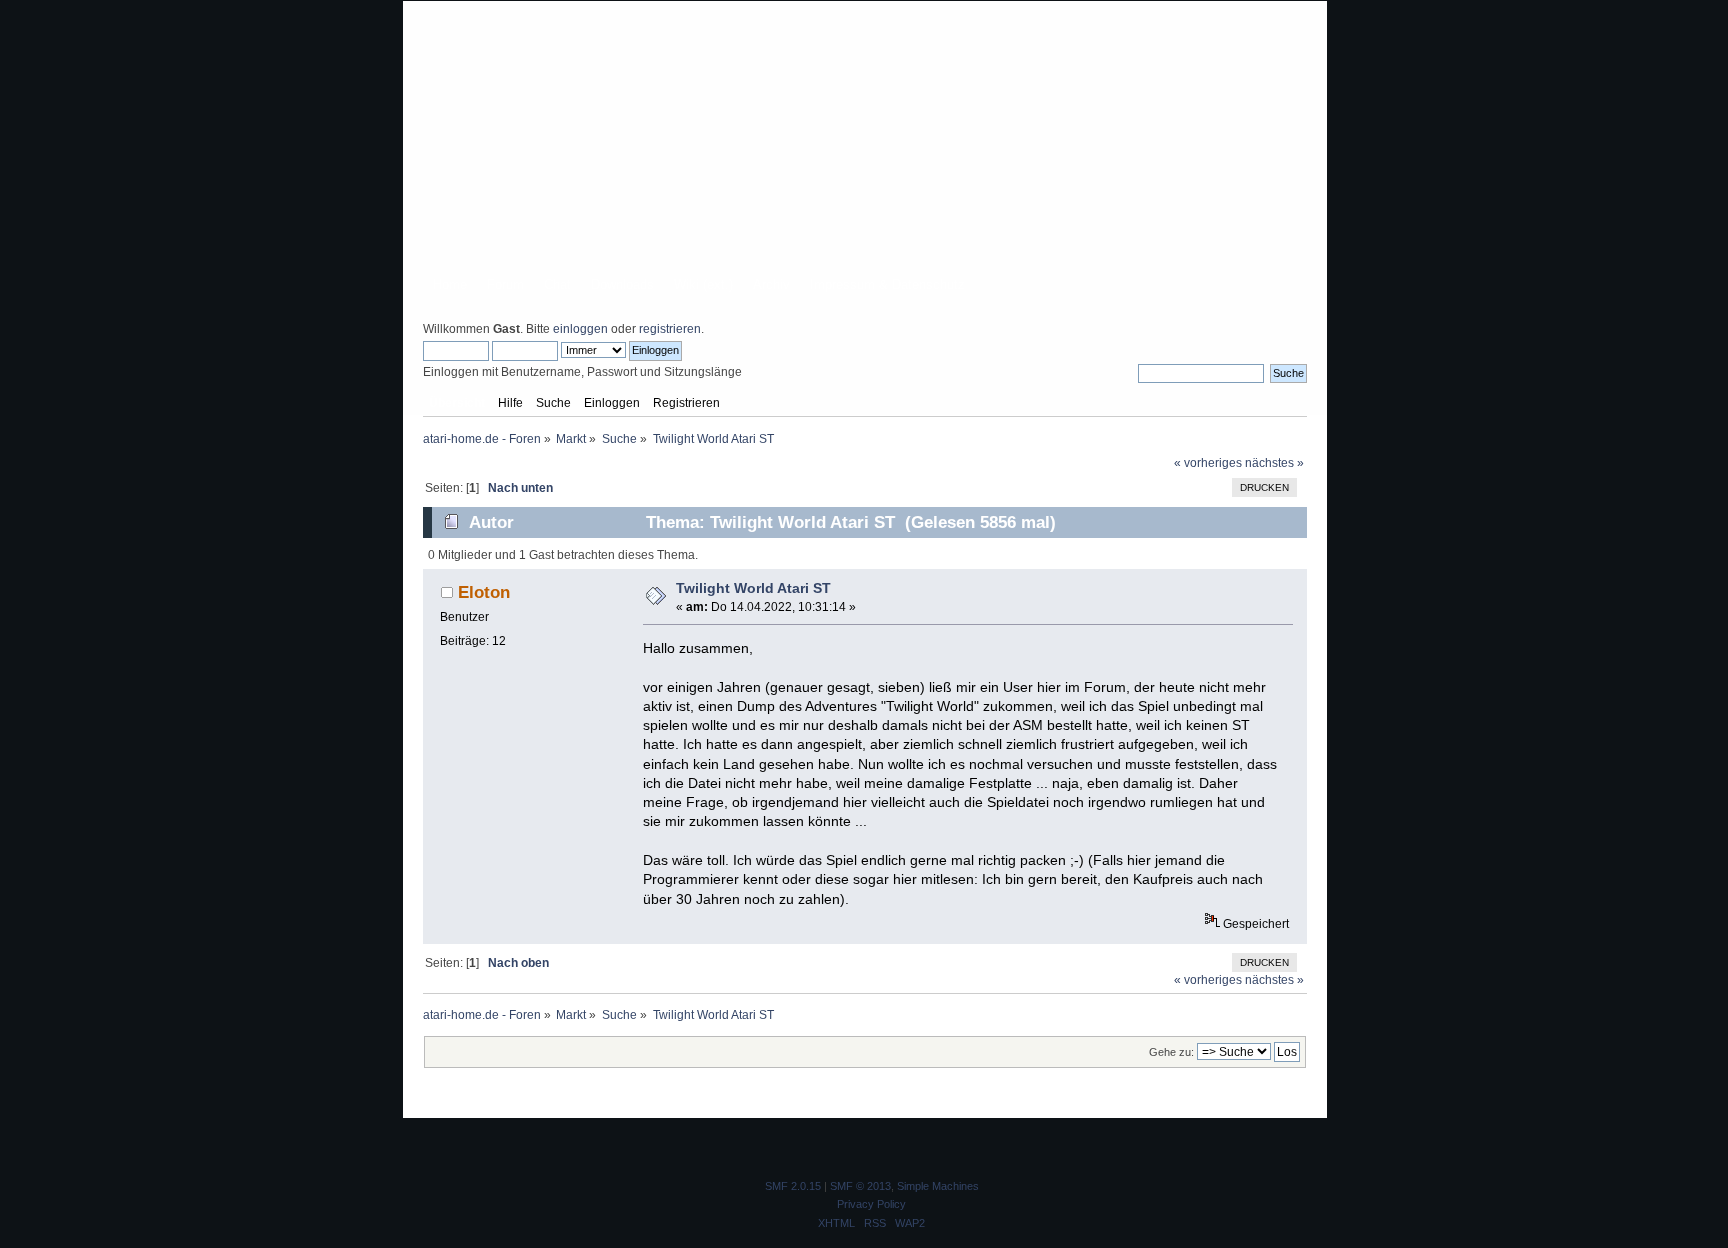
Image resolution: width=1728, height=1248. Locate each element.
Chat (557, 284)
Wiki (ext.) (703, 284)
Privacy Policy (871, 1204)
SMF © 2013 (860, 1186)
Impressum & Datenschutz (887, 284)
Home (450, 284)
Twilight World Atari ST (753, 588)
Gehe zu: (1171, 1052)
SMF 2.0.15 (793, 1186)
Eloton (484, 592)
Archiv (771, 284)
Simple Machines (938, 1186)
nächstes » (1274, 463)
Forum (505, 284)
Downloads (622, 284)
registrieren (670, 329)
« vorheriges (1208, 463)
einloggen (580, 329)
